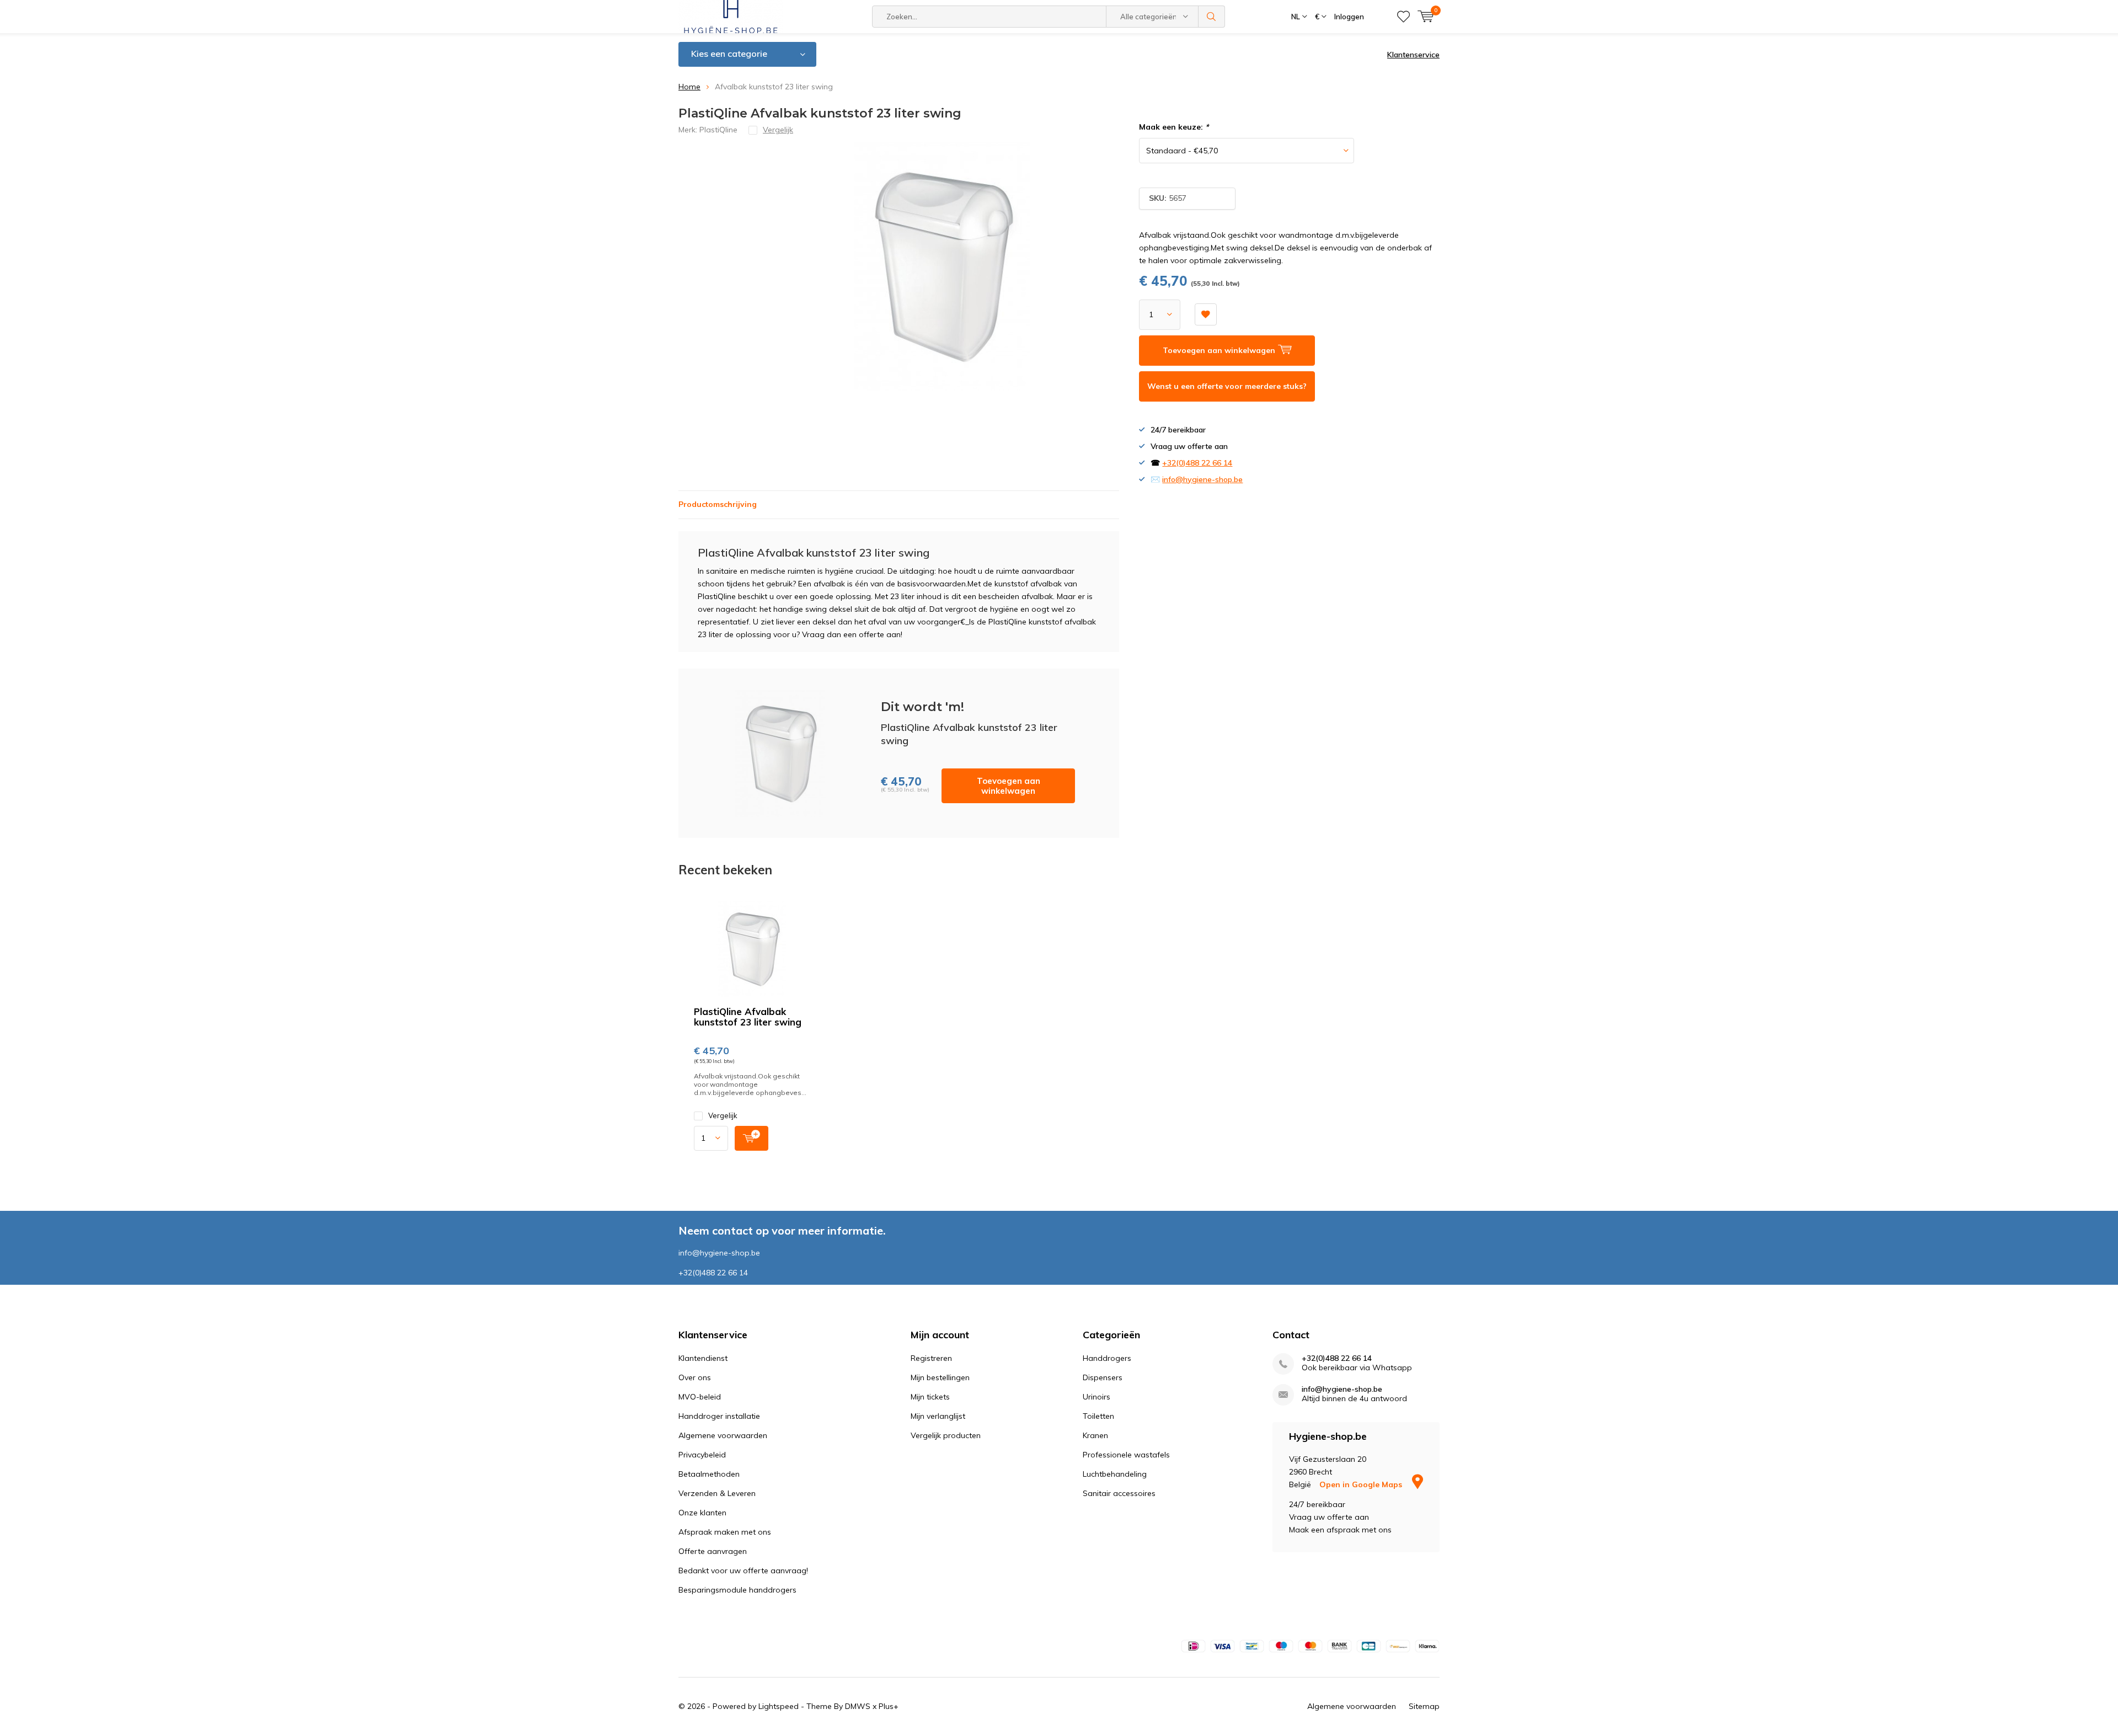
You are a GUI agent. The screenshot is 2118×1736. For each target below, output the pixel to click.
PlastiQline (718, 130)
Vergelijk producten (946, 1435)
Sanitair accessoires (1119, 1493)
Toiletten (1098, 1416)
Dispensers (1103, 1377)
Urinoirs (1097, 1397)
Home (689, 87)
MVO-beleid (700, 1397)
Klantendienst (703, 1358)
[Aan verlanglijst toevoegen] (1206, 314)
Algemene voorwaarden (723, 1435)
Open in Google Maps (1362, 1484)
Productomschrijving (718, 504)
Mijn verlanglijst (938, 1416)
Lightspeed (779, 1706)
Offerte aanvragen (713, 1551)
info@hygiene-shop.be (1202, 479)
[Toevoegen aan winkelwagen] (752, 1138)
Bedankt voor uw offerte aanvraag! (743, 1571)
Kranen (1095, 1435)
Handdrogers (1107, 1358)
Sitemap (1424, 1706)
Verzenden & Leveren (717, 1493)
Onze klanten (702, 1513)
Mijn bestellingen (940, 1377)
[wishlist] (1403, 17)
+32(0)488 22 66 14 (1197, 463)
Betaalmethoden (709, 1474)
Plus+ (889, 1706)
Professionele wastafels (1126, 1455)
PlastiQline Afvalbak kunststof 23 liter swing (748, 1017)
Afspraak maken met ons (725, 1532)
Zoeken (1212, 17)
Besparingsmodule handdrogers (737, 1590)
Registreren (931, 1358)
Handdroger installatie (719, 1416)
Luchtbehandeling (1115, 1474)
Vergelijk (723, 1115)
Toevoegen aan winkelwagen (1009, 786)
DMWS (858, 1706)
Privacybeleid (702, 1455)
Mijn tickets (930, 1397)
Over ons (695, 1377)
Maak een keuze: (1174, 127)
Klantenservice (1413, 55)
